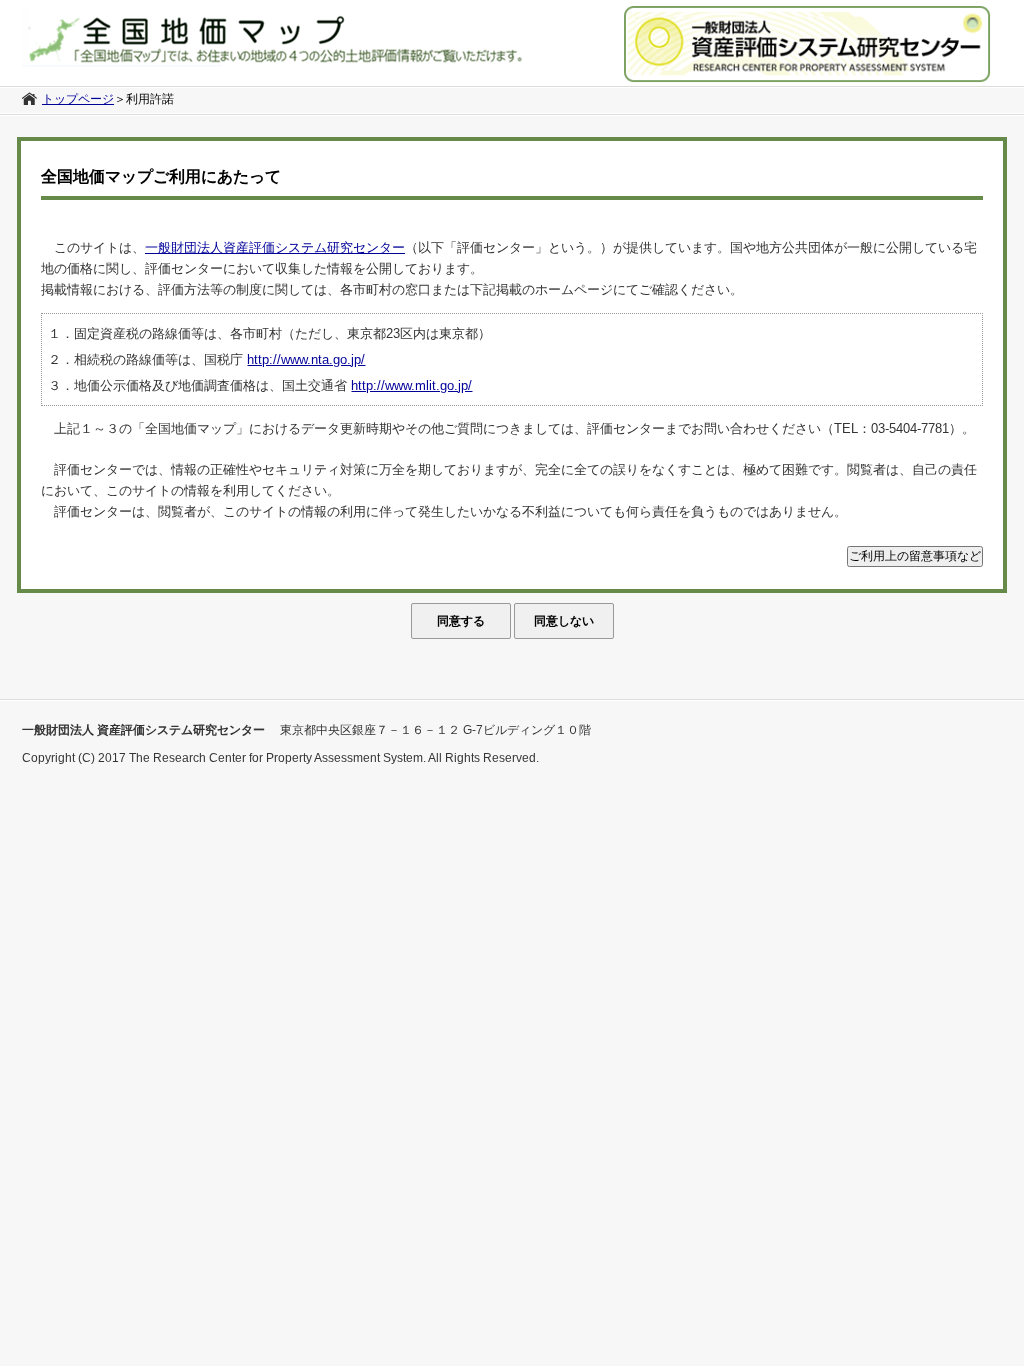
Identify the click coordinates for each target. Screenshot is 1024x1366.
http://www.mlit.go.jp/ (411, 385)
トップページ (78, 99)
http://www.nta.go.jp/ (306, 359)
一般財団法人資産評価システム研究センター (275, 247)
